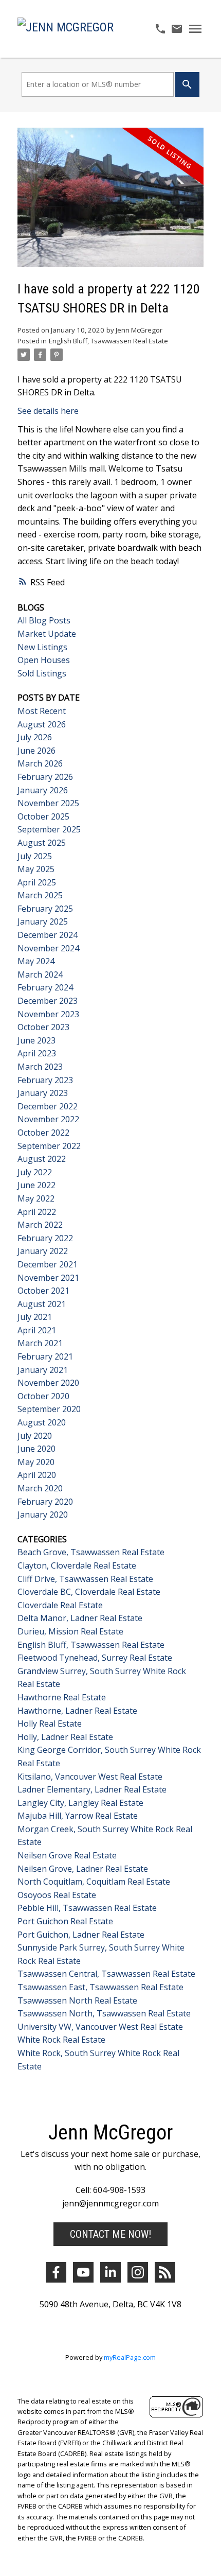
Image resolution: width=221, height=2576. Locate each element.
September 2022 (49, 1146)
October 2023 (43, 1027)
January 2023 (43, 1093)
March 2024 (40, 974)
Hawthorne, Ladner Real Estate (77, 1711)
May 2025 (36, 869)
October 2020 (43, 1396)
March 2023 (40, 1067)
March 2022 (40, 1225)
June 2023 (36, 1040)
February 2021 (45, 1356)
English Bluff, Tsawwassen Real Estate (108, 341)
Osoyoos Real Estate (57, 1895)
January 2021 (43, 1370)
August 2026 (42, 724)
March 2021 (40, 1343)
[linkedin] (110, 2272)
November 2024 (48, 948)
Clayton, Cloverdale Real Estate (77, 1565)
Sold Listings (42, 673)
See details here (48, 411)
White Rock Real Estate (61, 2040)
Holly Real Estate (50, 1724)
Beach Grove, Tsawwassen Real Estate (91, 1552)
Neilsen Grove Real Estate (67, 1855)
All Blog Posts (44, 620)
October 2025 (43, 816)
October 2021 (43, 1291)
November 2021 (48, 1278)
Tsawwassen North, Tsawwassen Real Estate (104, 2013)
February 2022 (45, 1238)
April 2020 (37, 1475)
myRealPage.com (130, 2357)
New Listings (42, 647)
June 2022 (36, 1185)
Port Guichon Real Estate (65, 1921)
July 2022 (35, 1172)
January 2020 (43, 1515)
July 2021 (35, 1317)
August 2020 (42, 1422)
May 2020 (36, 1462)
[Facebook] (56, 2272)
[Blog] (165, 2272)
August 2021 (42, 1304)
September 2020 (49, 1409)
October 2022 (43, 1133)
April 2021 (37, 1330)
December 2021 (48, 1264)
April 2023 (37, 1053)
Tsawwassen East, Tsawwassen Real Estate (100, 1987)
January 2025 (43, 921)
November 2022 (48, 1119)
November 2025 (48, 803)
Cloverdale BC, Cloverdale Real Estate (89, 1592)
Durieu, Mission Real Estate (70, 1631)
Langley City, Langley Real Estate (80, 1803)
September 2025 (49, 829)
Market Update (47, 634)
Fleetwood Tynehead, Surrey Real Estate (95, 1658)
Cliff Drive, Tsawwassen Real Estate (85, 1579)
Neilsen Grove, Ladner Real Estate (83, 1869)
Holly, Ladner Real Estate (65, 1737)
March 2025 (40, 895)
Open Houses (44, 660)
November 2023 (48, 1014)
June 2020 (36, 1449)
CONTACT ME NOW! (110, 2234)
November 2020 (48, 1383)
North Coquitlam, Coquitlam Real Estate (94, 1882)
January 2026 (43, 790)
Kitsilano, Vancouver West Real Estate (90, 1777)
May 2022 (36, 1198)
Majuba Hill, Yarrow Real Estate (78, 1816)
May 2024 (36, 961)
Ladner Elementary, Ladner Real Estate (92, 1789)
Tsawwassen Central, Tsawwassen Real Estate (106, 1974)
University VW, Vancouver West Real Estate (100, 2027)
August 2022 (42, 1159)
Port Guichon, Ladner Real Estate (81, 1935)
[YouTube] (83, 2272)
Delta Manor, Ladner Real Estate (80, 1618)
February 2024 (45, 987)
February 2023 (45, 1080)
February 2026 (45, 777)
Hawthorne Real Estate (62, 1697)
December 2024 (48, 935)
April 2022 (37, 1212)
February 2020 (45, 1502)
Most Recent (42, 711)
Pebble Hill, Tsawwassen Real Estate (87, 1908)
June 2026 (36, 751)
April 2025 (37, 882)
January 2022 (43, 1251)
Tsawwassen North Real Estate (77, 2000)
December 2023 (48, 1001)
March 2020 (40, 1488)
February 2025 (45, 909)
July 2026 (35, 737)
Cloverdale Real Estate (60, 1605)
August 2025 (42, 843)
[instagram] (138, 2272)
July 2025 (35, 856)
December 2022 (48, 1106)
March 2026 (40, 763)
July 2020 (35, 1436)
